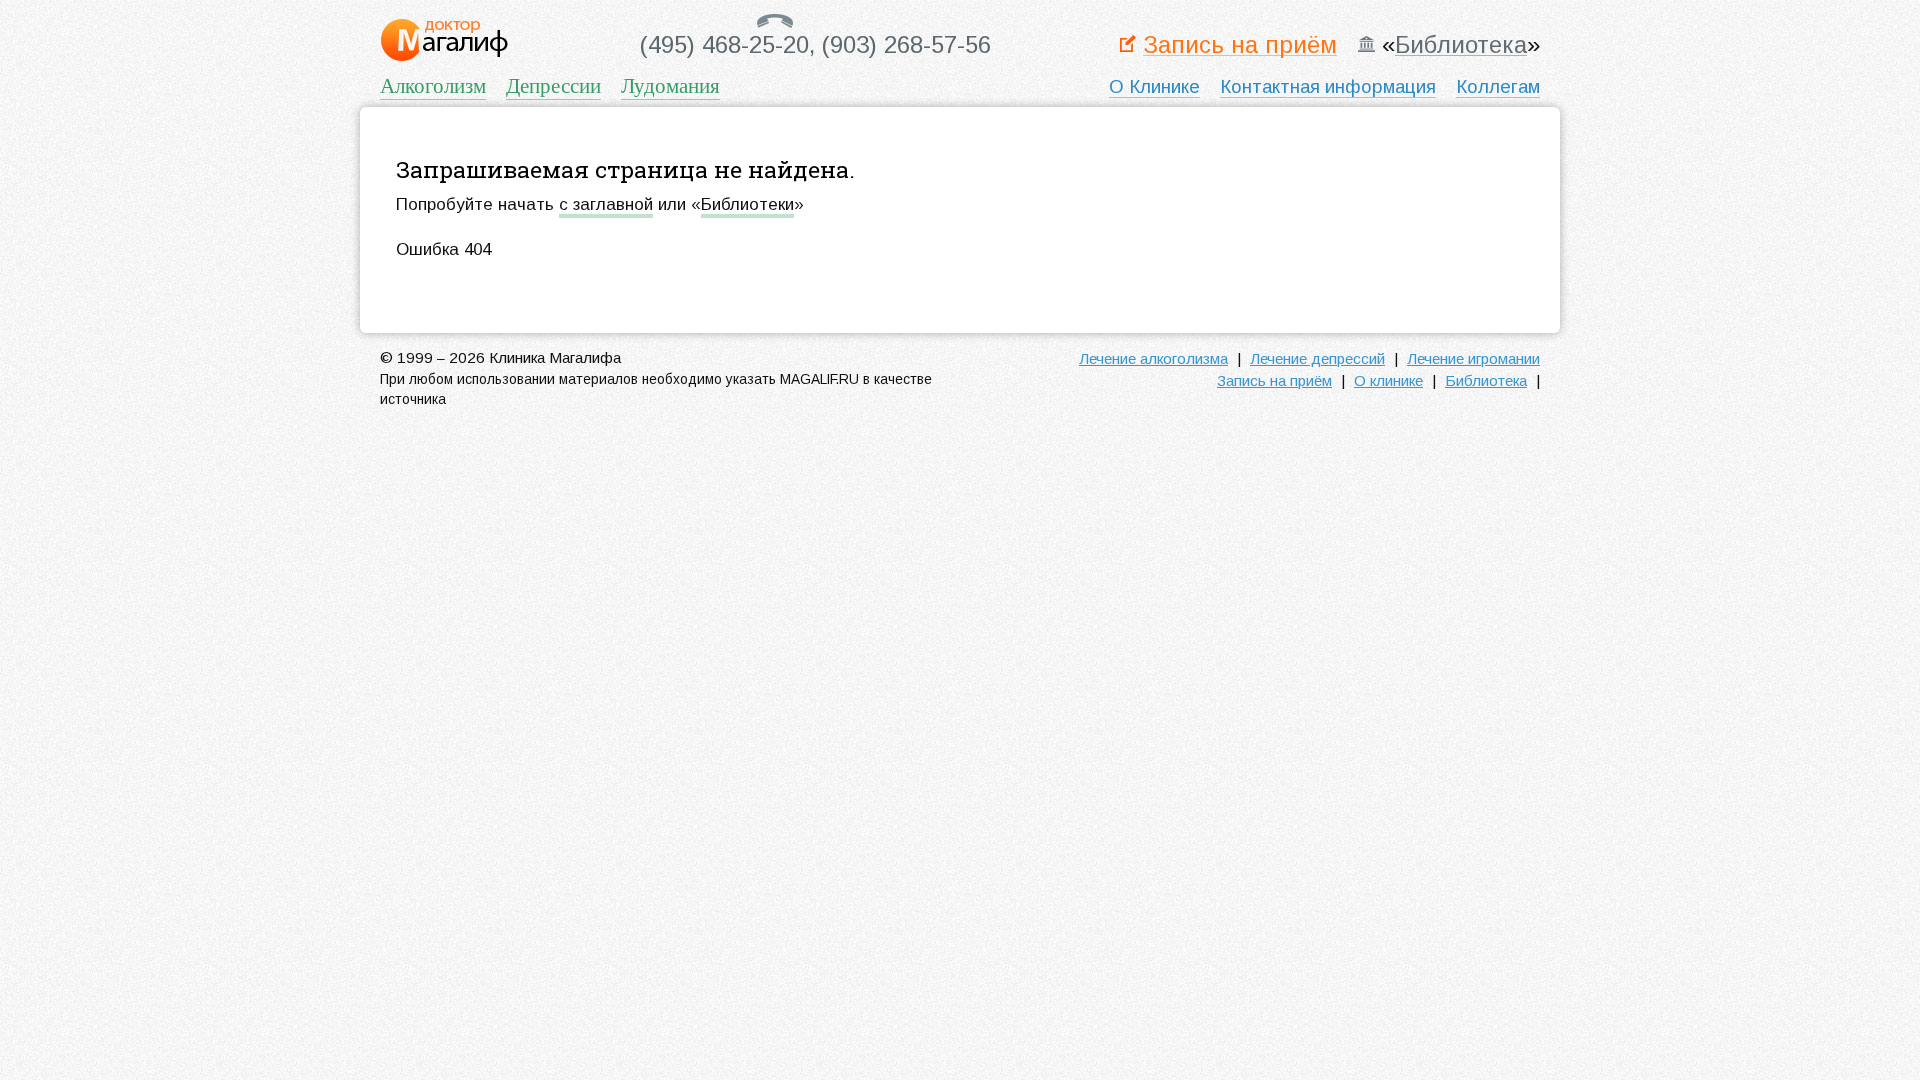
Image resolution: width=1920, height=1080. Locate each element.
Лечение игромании (1473, 358)
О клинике (1388, 380)
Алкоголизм (433, 85)
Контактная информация (1328, 86)
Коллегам (1498, 86)
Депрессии (553, 85)
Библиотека (1461, 45)
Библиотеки (747, 204)
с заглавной (606, 204)
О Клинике (1154, 86)
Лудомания (670, 85)
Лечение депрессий (1317, 358)
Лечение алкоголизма (1153, 358)
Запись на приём (1240, 45)
